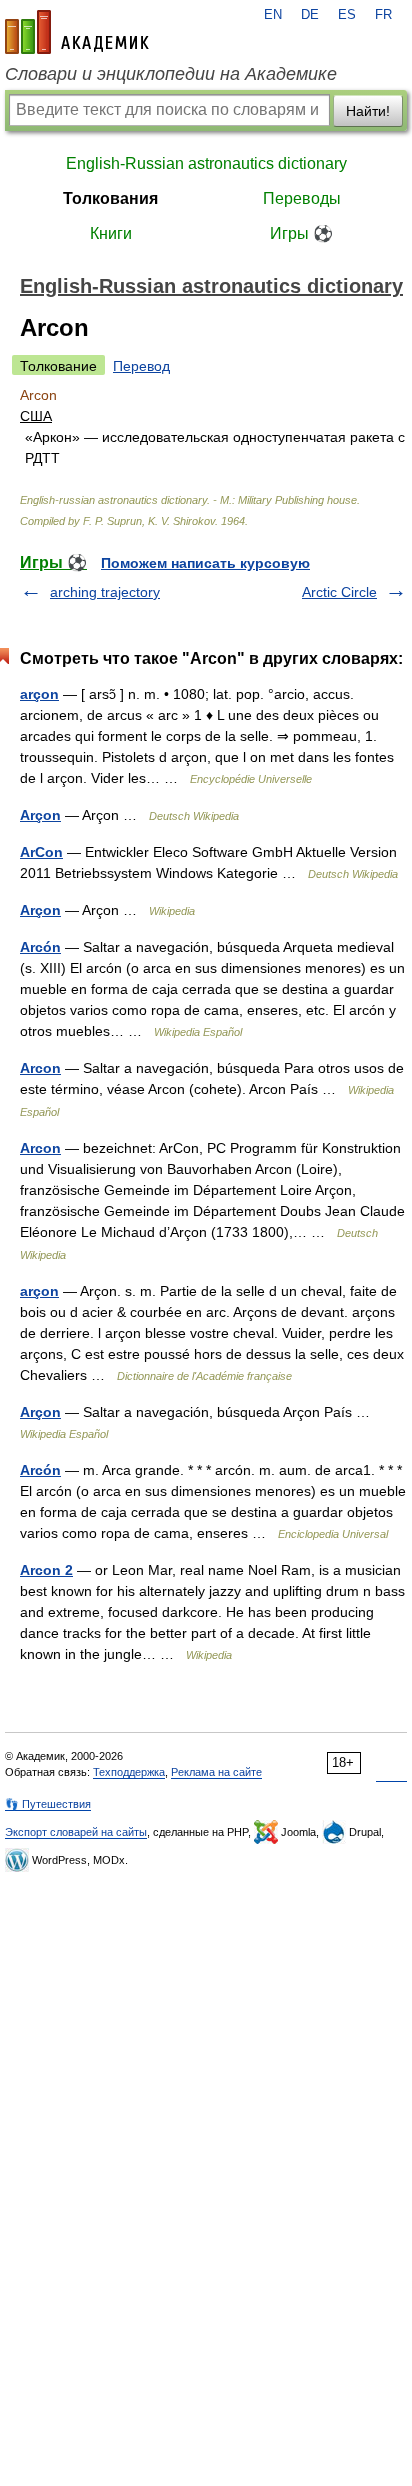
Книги (111, 233)
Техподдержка (129, 1772)
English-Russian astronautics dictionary (206, 163)
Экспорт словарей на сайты (76, 1832)
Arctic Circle (339, 592)
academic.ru (77, 32)
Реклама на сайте (216, 1772)
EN (273, 15)
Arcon (40, 1068)
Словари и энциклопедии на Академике (171, 74)
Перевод (141, 366)
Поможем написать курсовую (205, 563)
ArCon (41, 852)
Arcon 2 (46, 1570)
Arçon (40, 815)
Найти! (368, 111)
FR (383, 15)
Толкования (110, 198)
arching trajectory (105, 592)
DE (310, 15)
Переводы (302, 198)
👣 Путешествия (48, 1804)
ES (347, 15)
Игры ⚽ (301, 233)
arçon (39, 694)
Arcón (40, 947)
